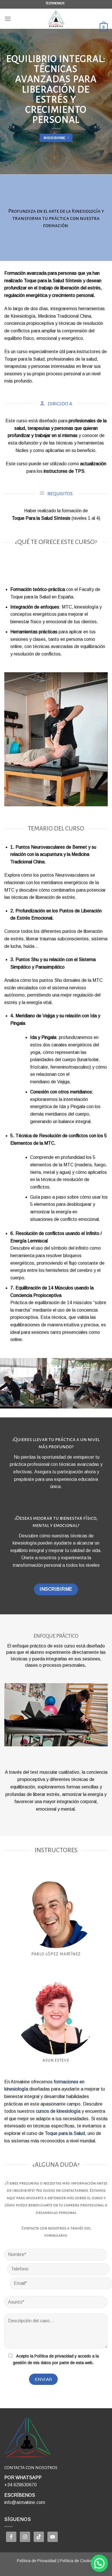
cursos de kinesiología (58, 2111)
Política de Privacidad (37, 2561)
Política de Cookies (77, 2561)
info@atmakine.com (25, 2502)
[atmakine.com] (56, 19)
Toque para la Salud (65, 2133)
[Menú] (8, 19)
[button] (99, 2563)
